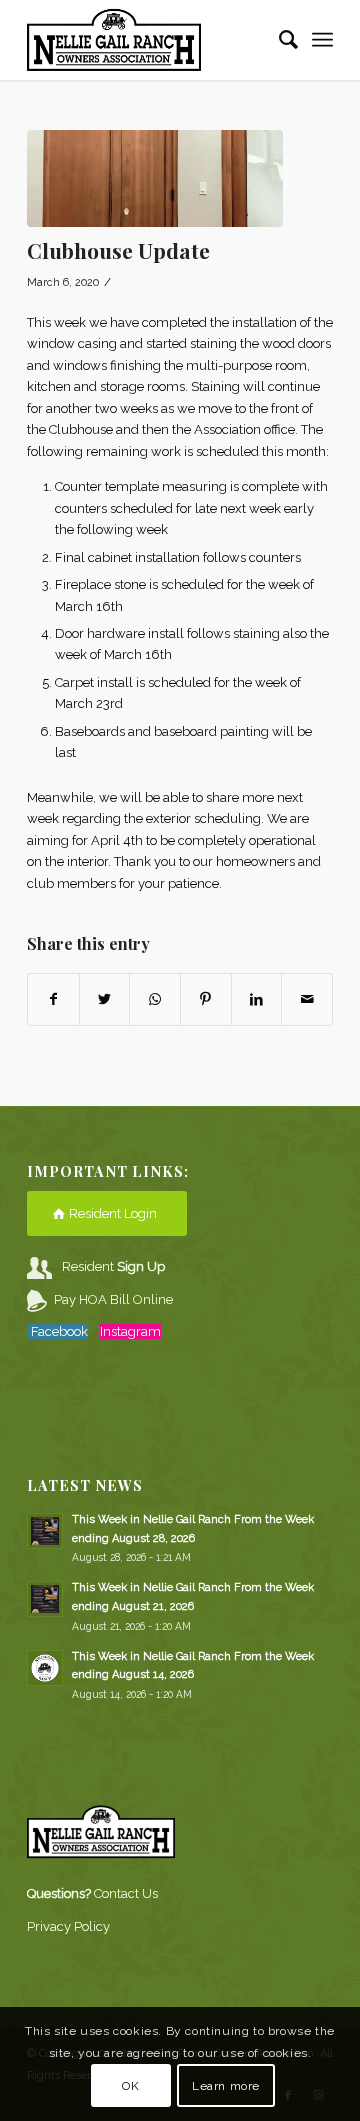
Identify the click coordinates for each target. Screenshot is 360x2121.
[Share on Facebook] (53, 999)
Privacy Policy (68, 1926)
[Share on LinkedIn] (257, 999)
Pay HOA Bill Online (113, 1299)
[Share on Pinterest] (206, 999)
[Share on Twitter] (105, 999)
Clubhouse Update (118, 250)
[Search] (278, 40)
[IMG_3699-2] (155, 178)
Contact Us (126, 1893)
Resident (113, 1266)
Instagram (130, 1331)
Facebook (59, 1331)
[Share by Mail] (307, 999)
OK (130, 2086)
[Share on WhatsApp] (155, 999)
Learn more (226, 2086)
